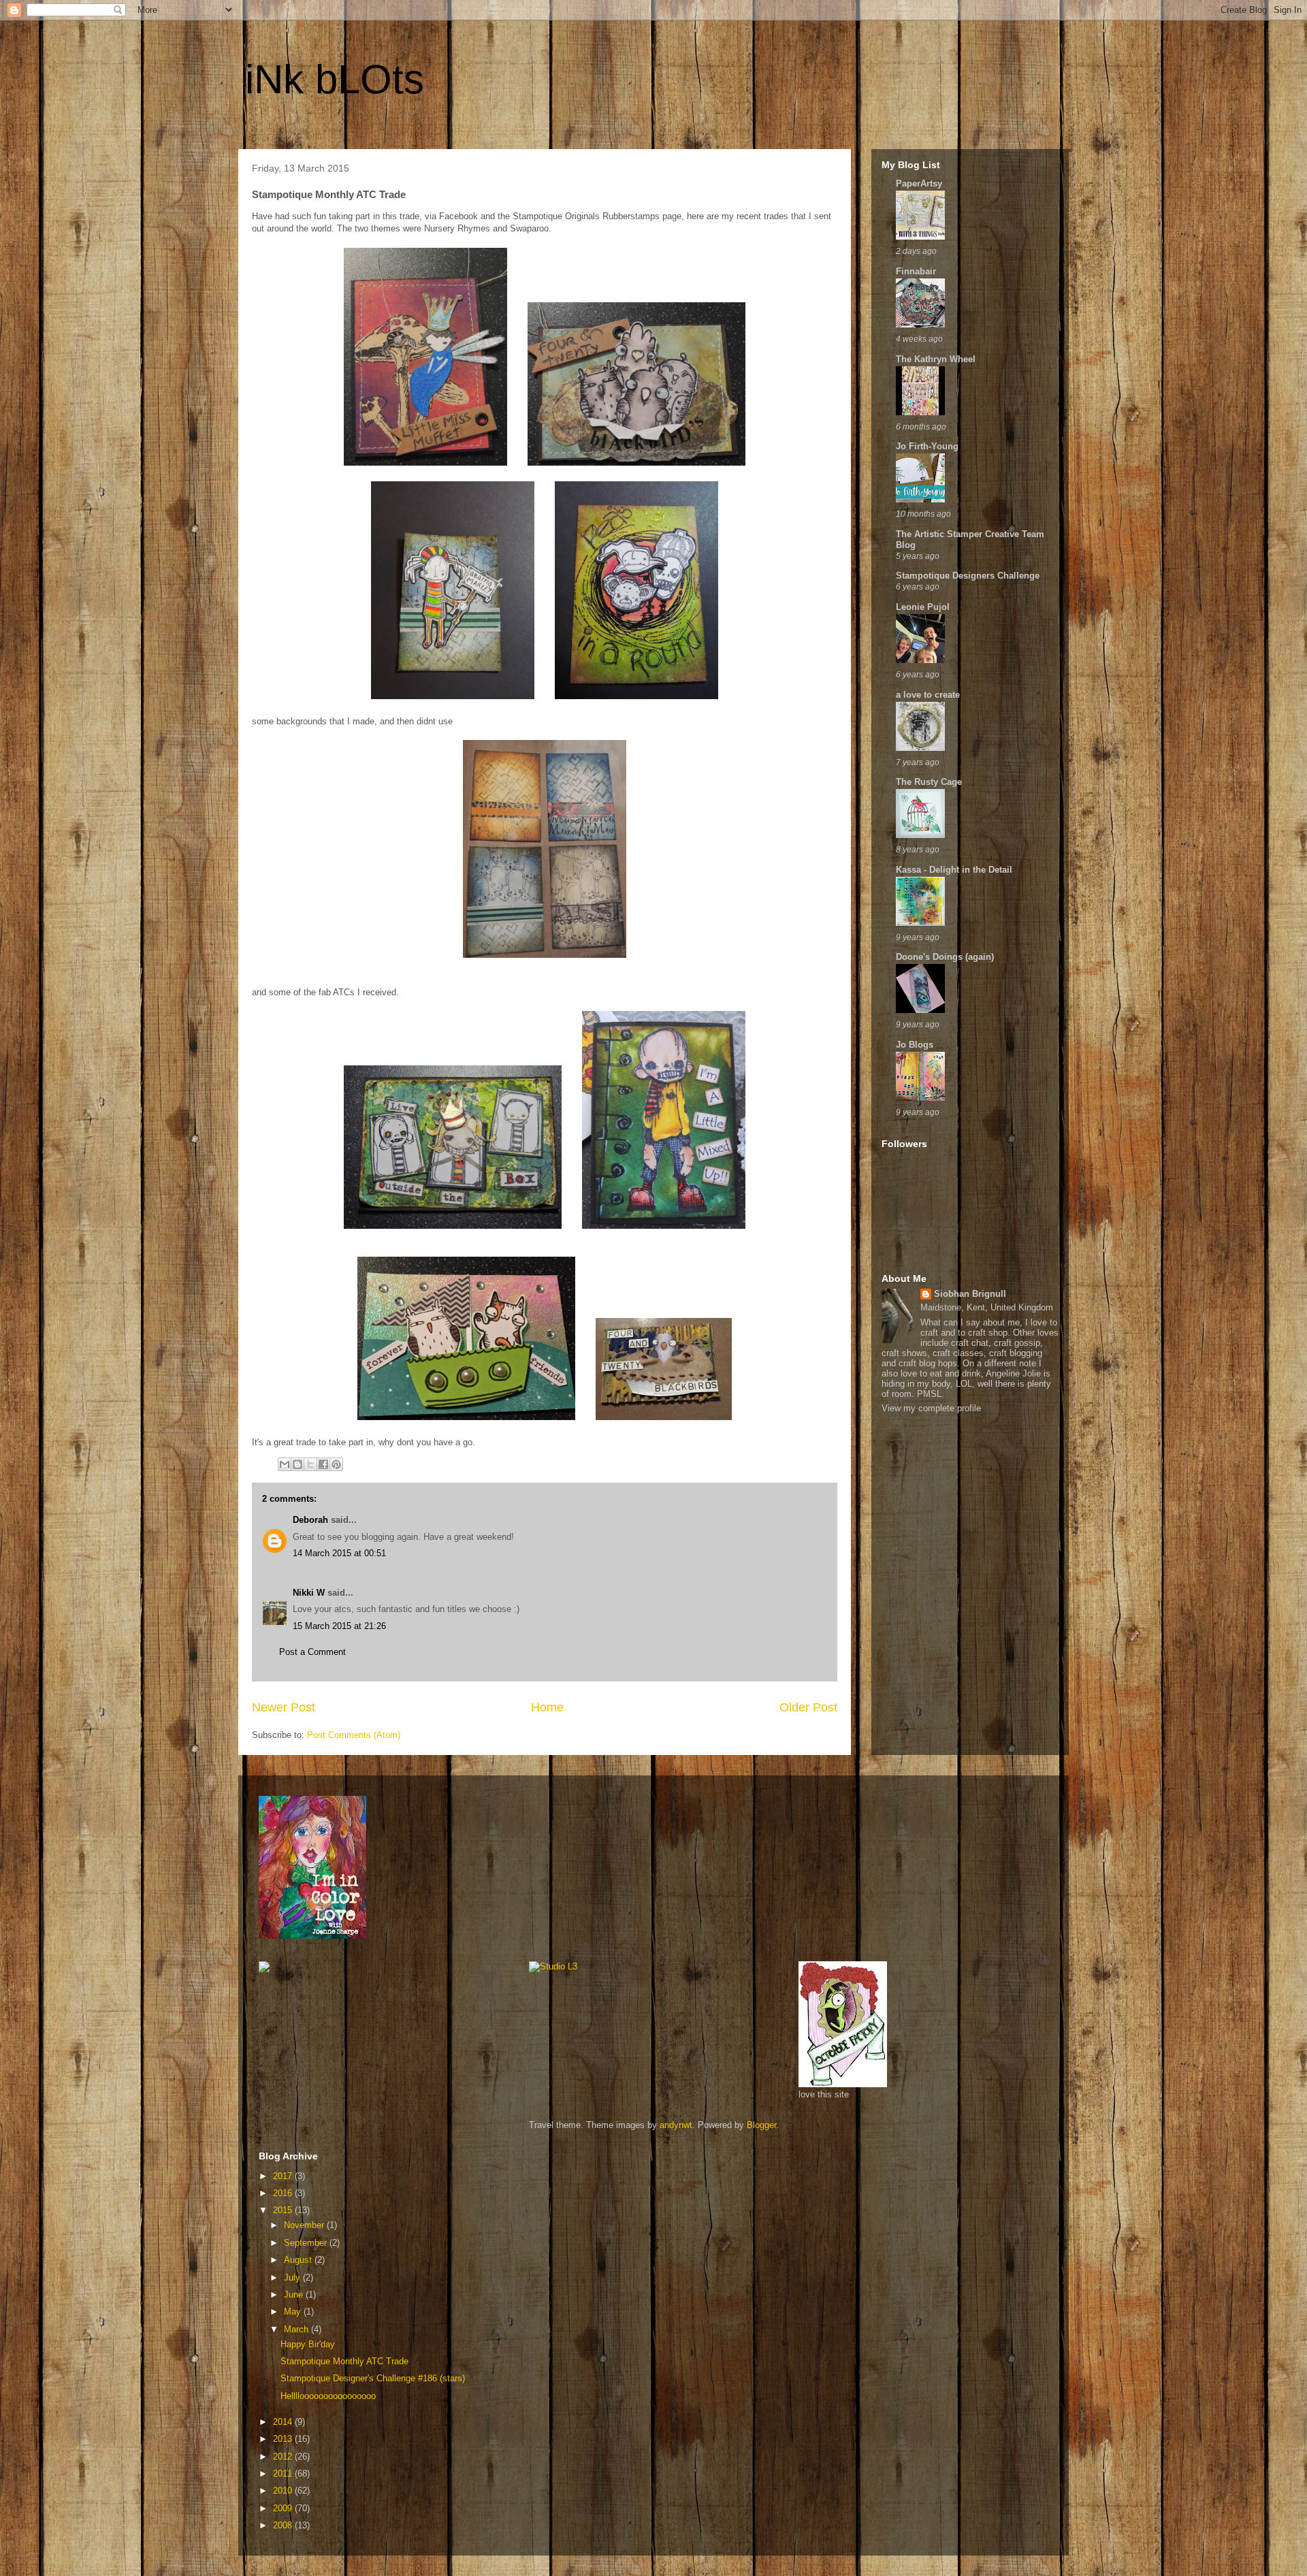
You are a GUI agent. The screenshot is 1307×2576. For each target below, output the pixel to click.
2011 (284, 2474)
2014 (284, 2422)
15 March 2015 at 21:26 (339, 1626)
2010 (284, 2491)
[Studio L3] (553, 1966)
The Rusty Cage (929, 782)
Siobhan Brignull (970, 1294)
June (295, 2295)
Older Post (808, 1707)
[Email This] (285, 1464)
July (293, 2277)
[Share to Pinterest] (336, 1464)
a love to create (928, 695)
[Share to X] (310, 1464)
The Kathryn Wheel (936, 359)
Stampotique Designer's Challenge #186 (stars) (373, 2378)
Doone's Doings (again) (945, 957)
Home (547, 1707)
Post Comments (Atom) (354, 1735)
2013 (284, 2439)
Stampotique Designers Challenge (968, 576)
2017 (284, 2176)
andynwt (676, 2125)
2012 (284, 2457)
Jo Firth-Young (927, 446)
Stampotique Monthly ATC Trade (344, 2361)
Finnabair (916, 271)
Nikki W (309, 1593)
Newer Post (284, 1707)
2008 (284, 2525)
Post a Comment (312, 1652)
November (305, 2225)
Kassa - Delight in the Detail (954, 870)
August (299, 2260)
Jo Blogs (915, 1045)
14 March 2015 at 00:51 (339, 1553)
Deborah (310, 1520)
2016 (284, 2193)
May (294, 2312)
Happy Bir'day (308, 2344)
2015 (284, 2210)
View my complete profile (931, 1408)
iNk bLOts (335, 79)
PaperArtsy (919, 183)
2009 (284, 2508)
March (297, 2329)
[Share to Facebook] (323, 1464)
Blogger (761, 2125)
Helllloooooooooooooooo (328, 2396)
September (307, 2243)
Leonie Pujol (923, 607)
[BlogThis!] (297, 1464)
